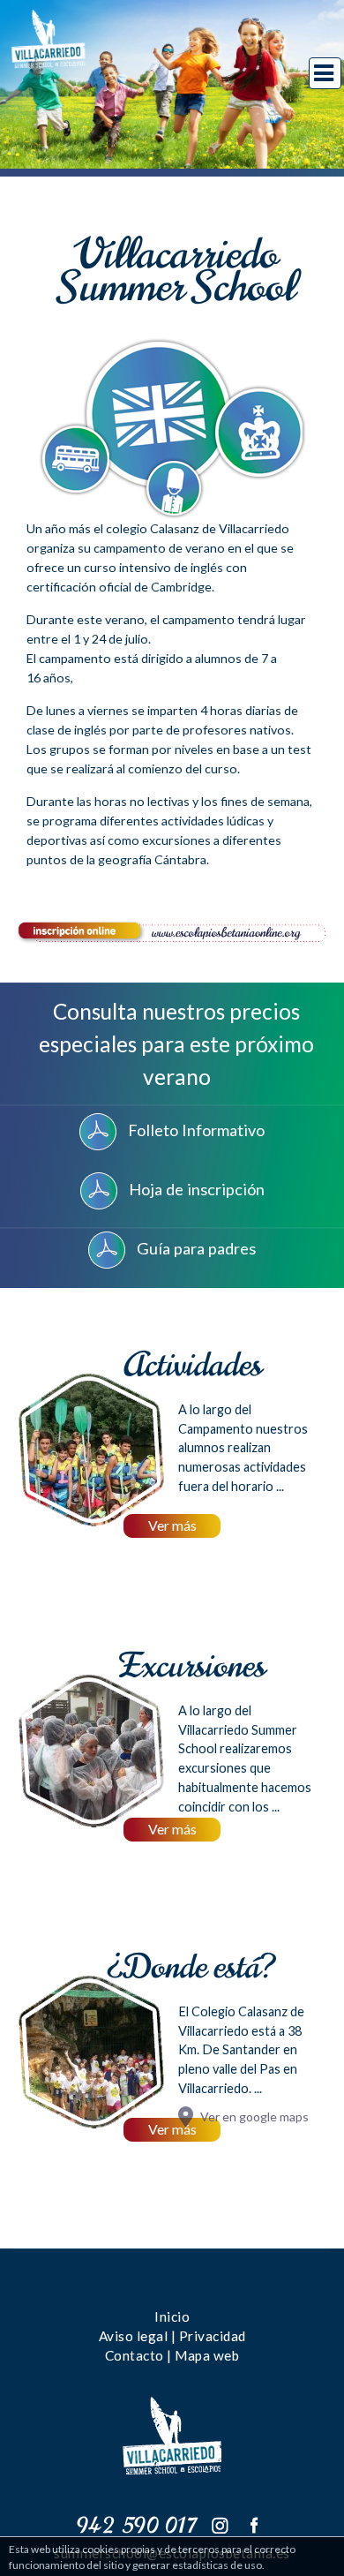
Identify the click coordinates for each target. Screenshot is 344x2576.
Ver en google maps (254, 2117)
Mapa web (207, 2355)
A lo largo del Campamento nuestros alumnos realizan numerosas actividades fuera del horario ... (243, 1448)
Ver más (172, 1525)
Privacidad (213, 2336)
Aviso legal (134, 2336)
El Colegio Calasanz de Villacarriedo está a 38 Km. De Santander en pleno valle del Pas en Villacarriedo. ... (241, 2050)
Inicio (172, 2316)
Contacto (135, 2355)
